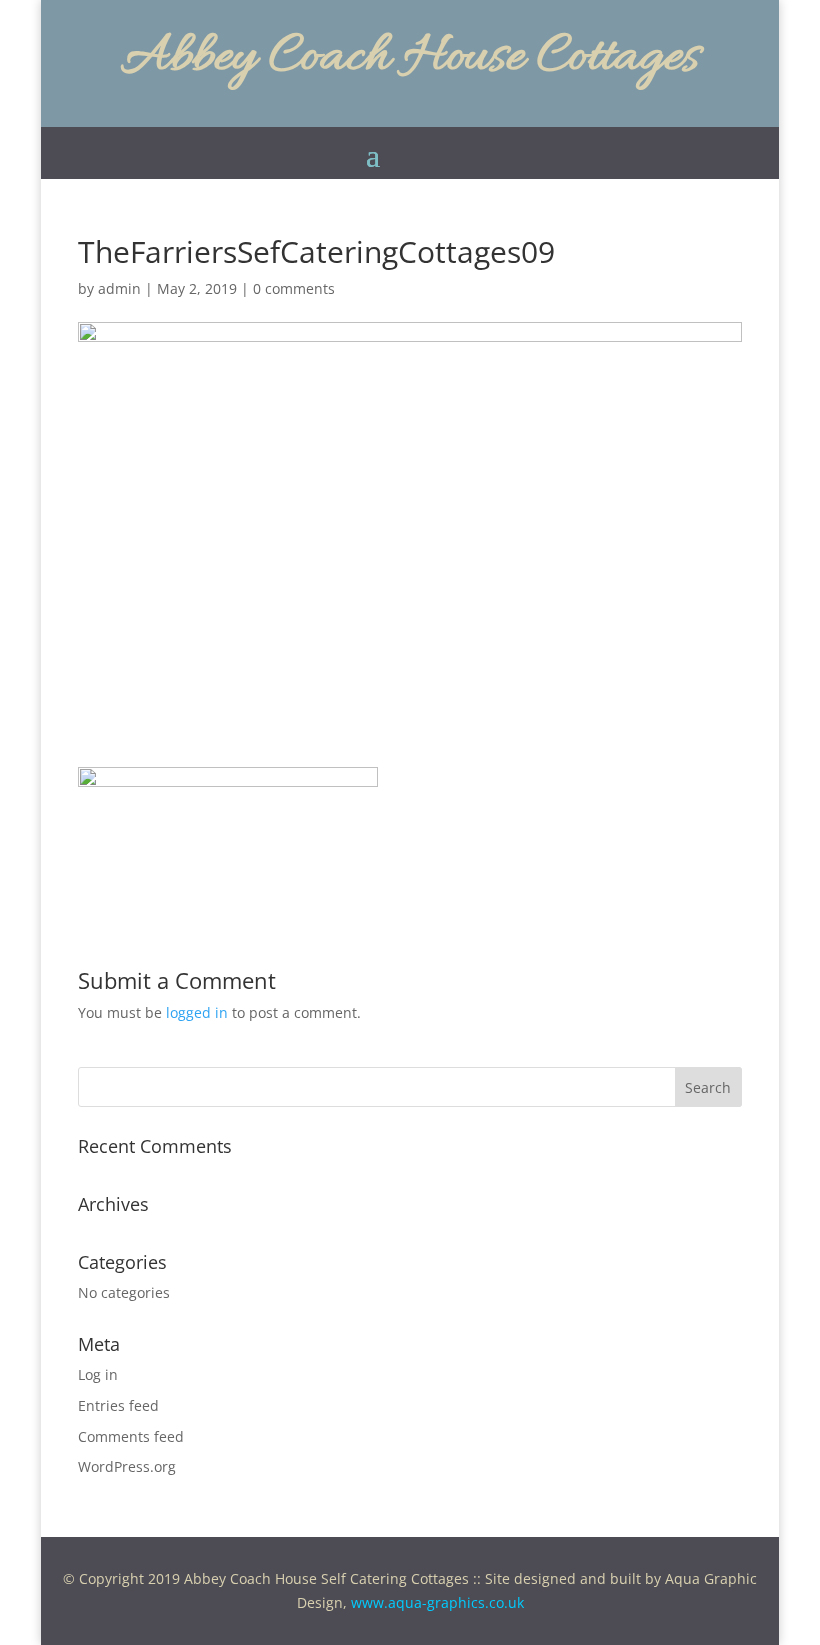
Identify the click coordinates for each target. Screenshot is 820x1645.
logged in (197, 1012)
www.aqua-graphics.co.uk (437, 1602)
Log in (98, 1374)
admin (119, 288)
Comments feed (131, 1436)
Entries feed (118, 1405)
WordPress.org (127, 1466)
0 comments (294, 288)
